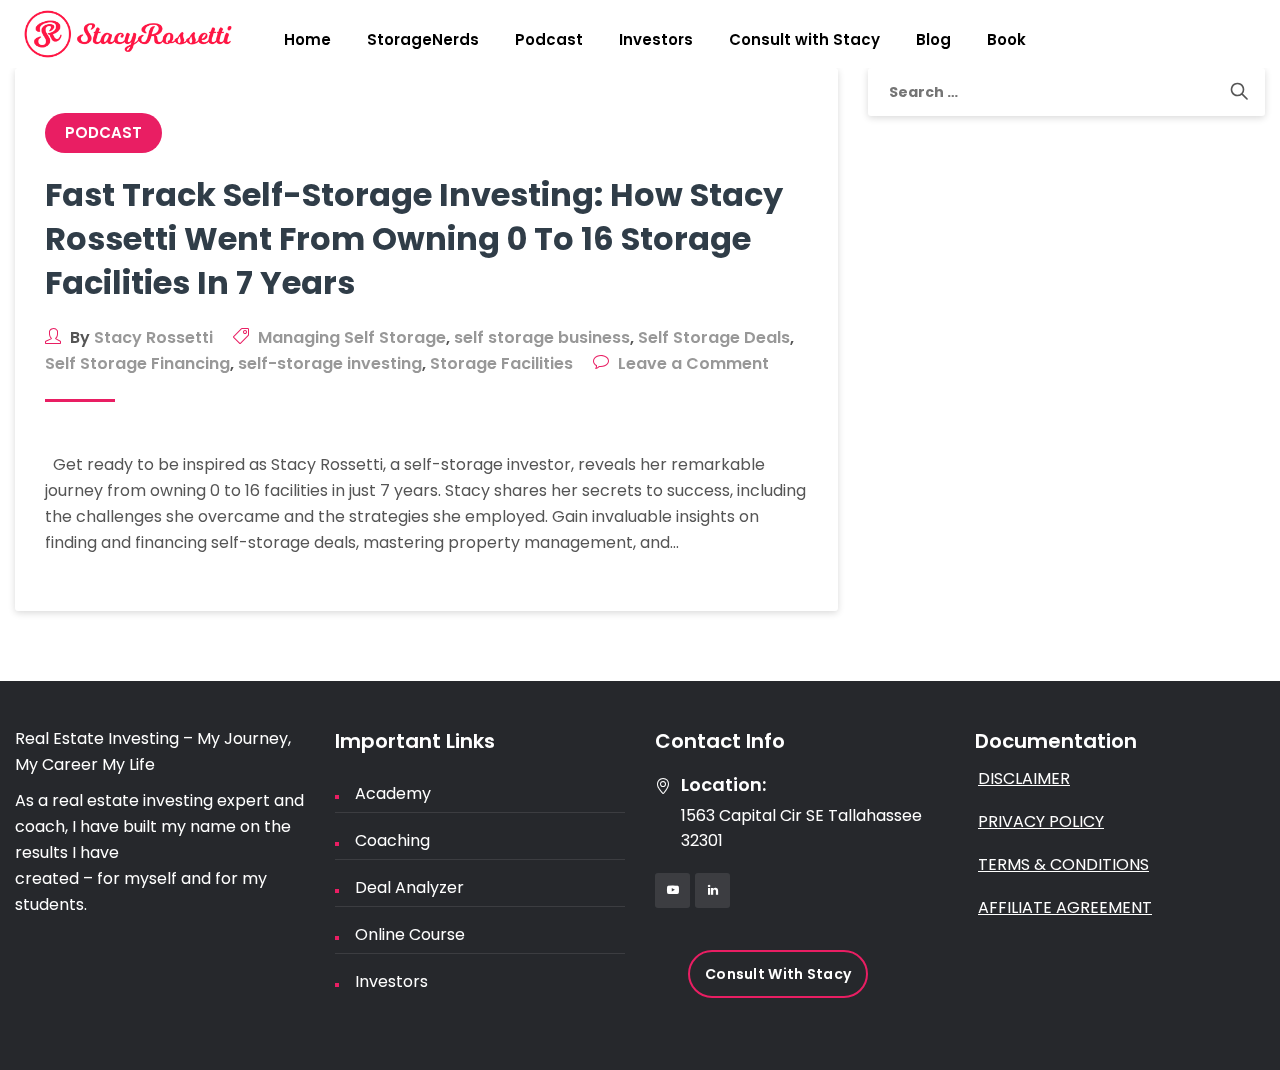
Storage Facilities (501, 363)
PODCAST (103, 132)
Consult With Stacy (778, 974)
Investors (656, 39)
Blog (933, 39)
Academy (393, 793)
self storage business (542, 337)
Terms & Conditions (1063, 864)
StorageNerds (423, 39)
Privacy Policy (1041, 821)
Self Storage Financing (137, 363)
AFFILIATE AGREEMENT (1065, 907)
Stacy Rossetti (153, 337)
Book (1006, 39)
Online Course (410, 934)
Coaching (392, 840)
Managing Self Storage (352, 337)
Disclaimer (1024, 778)
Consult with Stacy (804, 39)
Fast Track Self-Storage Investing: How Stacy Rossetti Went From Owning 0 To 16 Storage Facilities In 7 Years (414, 238)
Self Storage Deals (714, 337)
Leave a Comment (693, 363)
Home (307, 39)
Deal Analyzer (409, 887)
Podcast (549, 39)
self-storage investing (330, 363)
